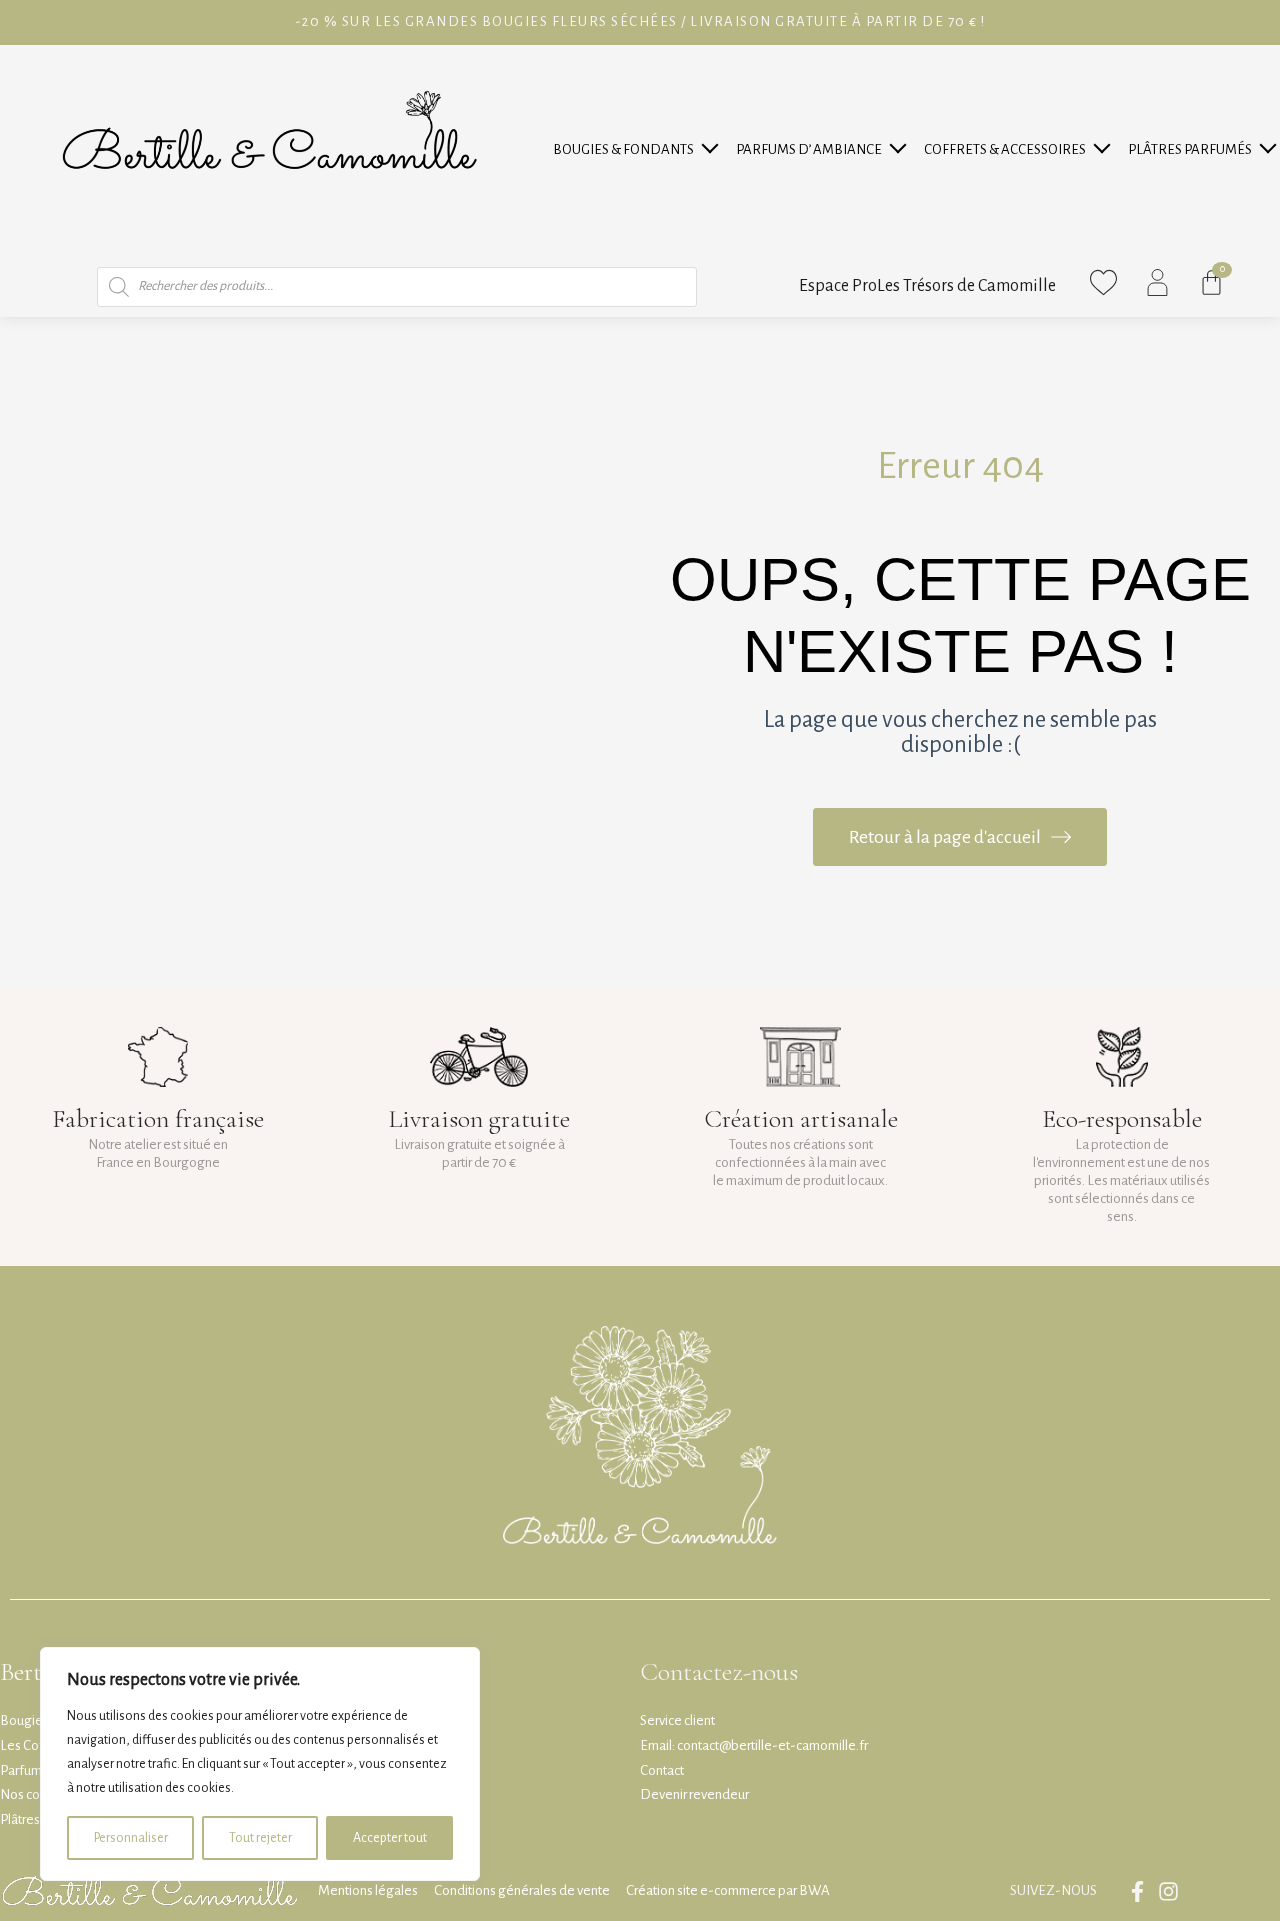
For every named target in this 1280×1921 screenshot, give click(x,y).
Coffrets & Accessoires (1005, 149)
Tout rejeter (260, 1838)
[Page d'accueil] (269, 151)
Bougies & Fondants (623, 149)
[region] (260, 1764)
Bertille (37, 1671)
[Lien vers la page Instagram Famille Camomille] (1173, 1891)
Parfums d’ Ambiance (809, 149)
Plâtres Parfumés (1190, 149)
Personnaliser (131, 1838)
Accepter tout (390, 1838)
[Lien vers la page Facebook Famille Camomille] (1142, 1891)
